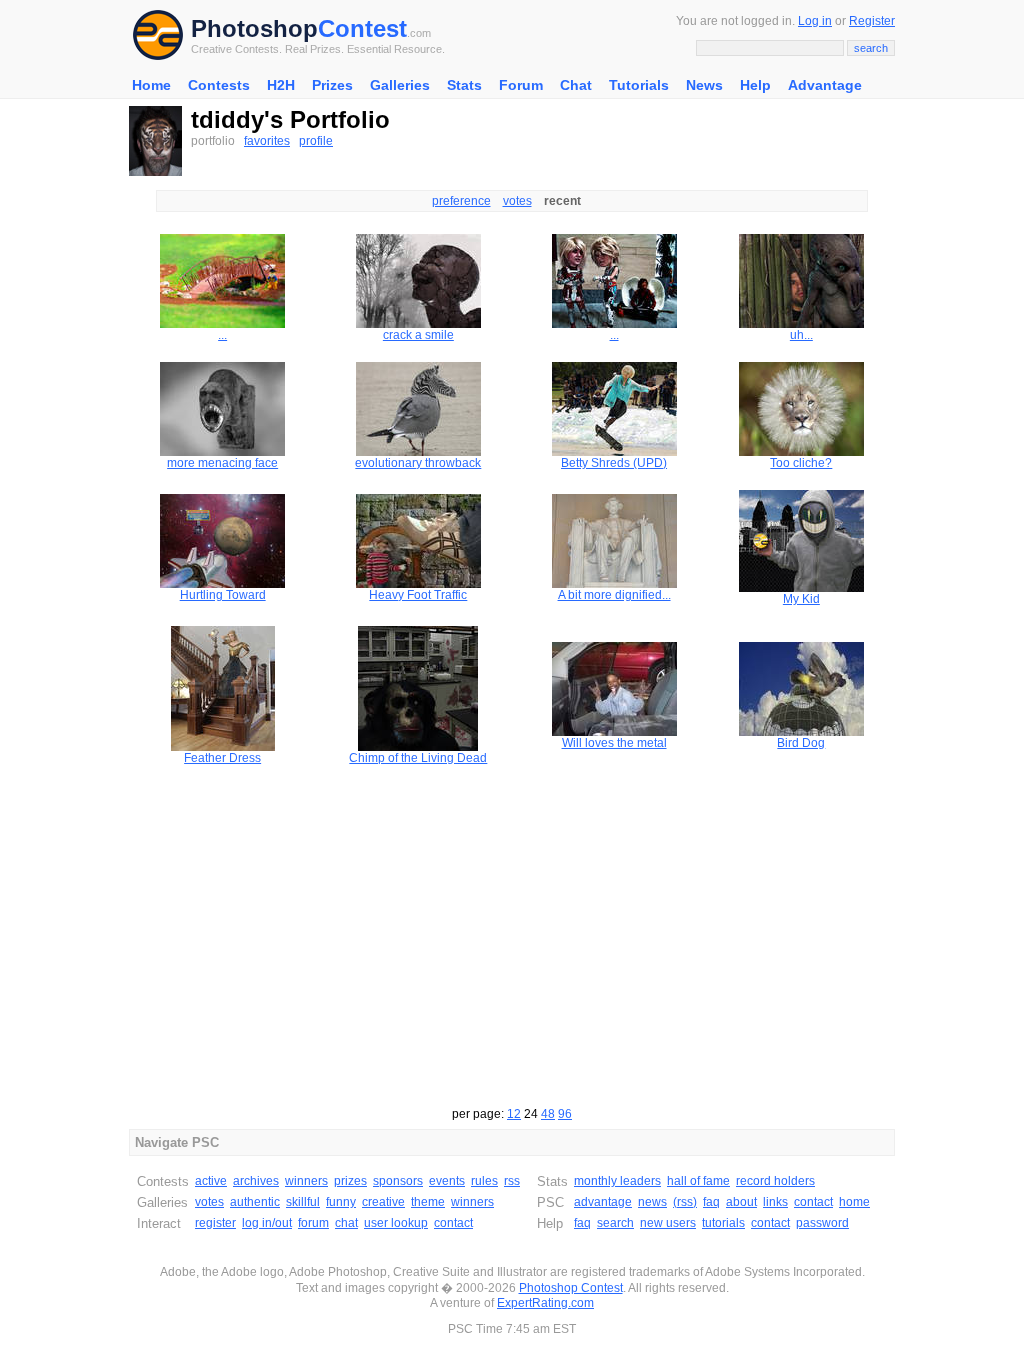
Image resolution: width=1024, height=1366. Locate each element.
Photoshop (254, 28)
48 (548, 1114)
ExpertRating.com (545, 1303)
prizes (350, 1181)
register (215, 1223)
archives (256, 1181)
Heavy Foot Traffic (418, 595)
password (822, 1223)
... (222, 335)
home (854, 1202)
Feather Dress (222, 758)
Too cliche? (801, 463)
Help (755, 85)
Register (872, 21)
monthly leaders (617, 1181)
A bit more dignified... (614, 595)
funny (341, 1202)
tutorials (723, 1223)
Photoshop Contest (571, 1288)
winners (306, 1181)
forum (313, 1223)
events (447, 1181)
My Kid (801, 599)
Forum (521, 85)
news (652, 1202)
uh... (801, 335)
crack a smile (418, 335)
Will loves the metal (614, 743)
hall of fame (698, 1181)
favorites (267, 141)
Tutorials (639, 85)
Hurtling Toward (223, 595)
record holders (775, 1181)
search (615, 1223)
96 (565, 1114)
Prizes (332, 85)
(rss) (685, 1202)
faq (711, 1202)
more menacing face (222, 463)
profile (316, 141)
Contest (362, 28)
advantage (603, 1202)
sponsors (398, 1181)
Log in (815, 21)
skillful (303, 1202)
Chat (576, 85)
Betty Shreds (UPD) (614, 463)
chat (346, 1223)
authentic (255, 1202)
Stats (464, 85)
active (211, 1181)
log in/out (267, 1223)
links (775, 1202)
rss (512, 1181)
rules (484, 1181)
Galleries (400, 85)
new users (668, 1223)
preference (461, 201)
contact (453, 1223)
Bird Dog (801, 743)
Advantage (825, 85)
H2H (281, 85)
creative (383, 1202)
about (741, 1202)
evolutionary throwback (418, 463)
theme (428, 1202)
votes (517, 201)
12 (514, 1114)
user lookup (396, 1223)
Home (151, 85)
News (704, 85)
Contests (219, 85)
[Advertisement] (512, 927)
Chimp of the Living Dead (418, 758)
